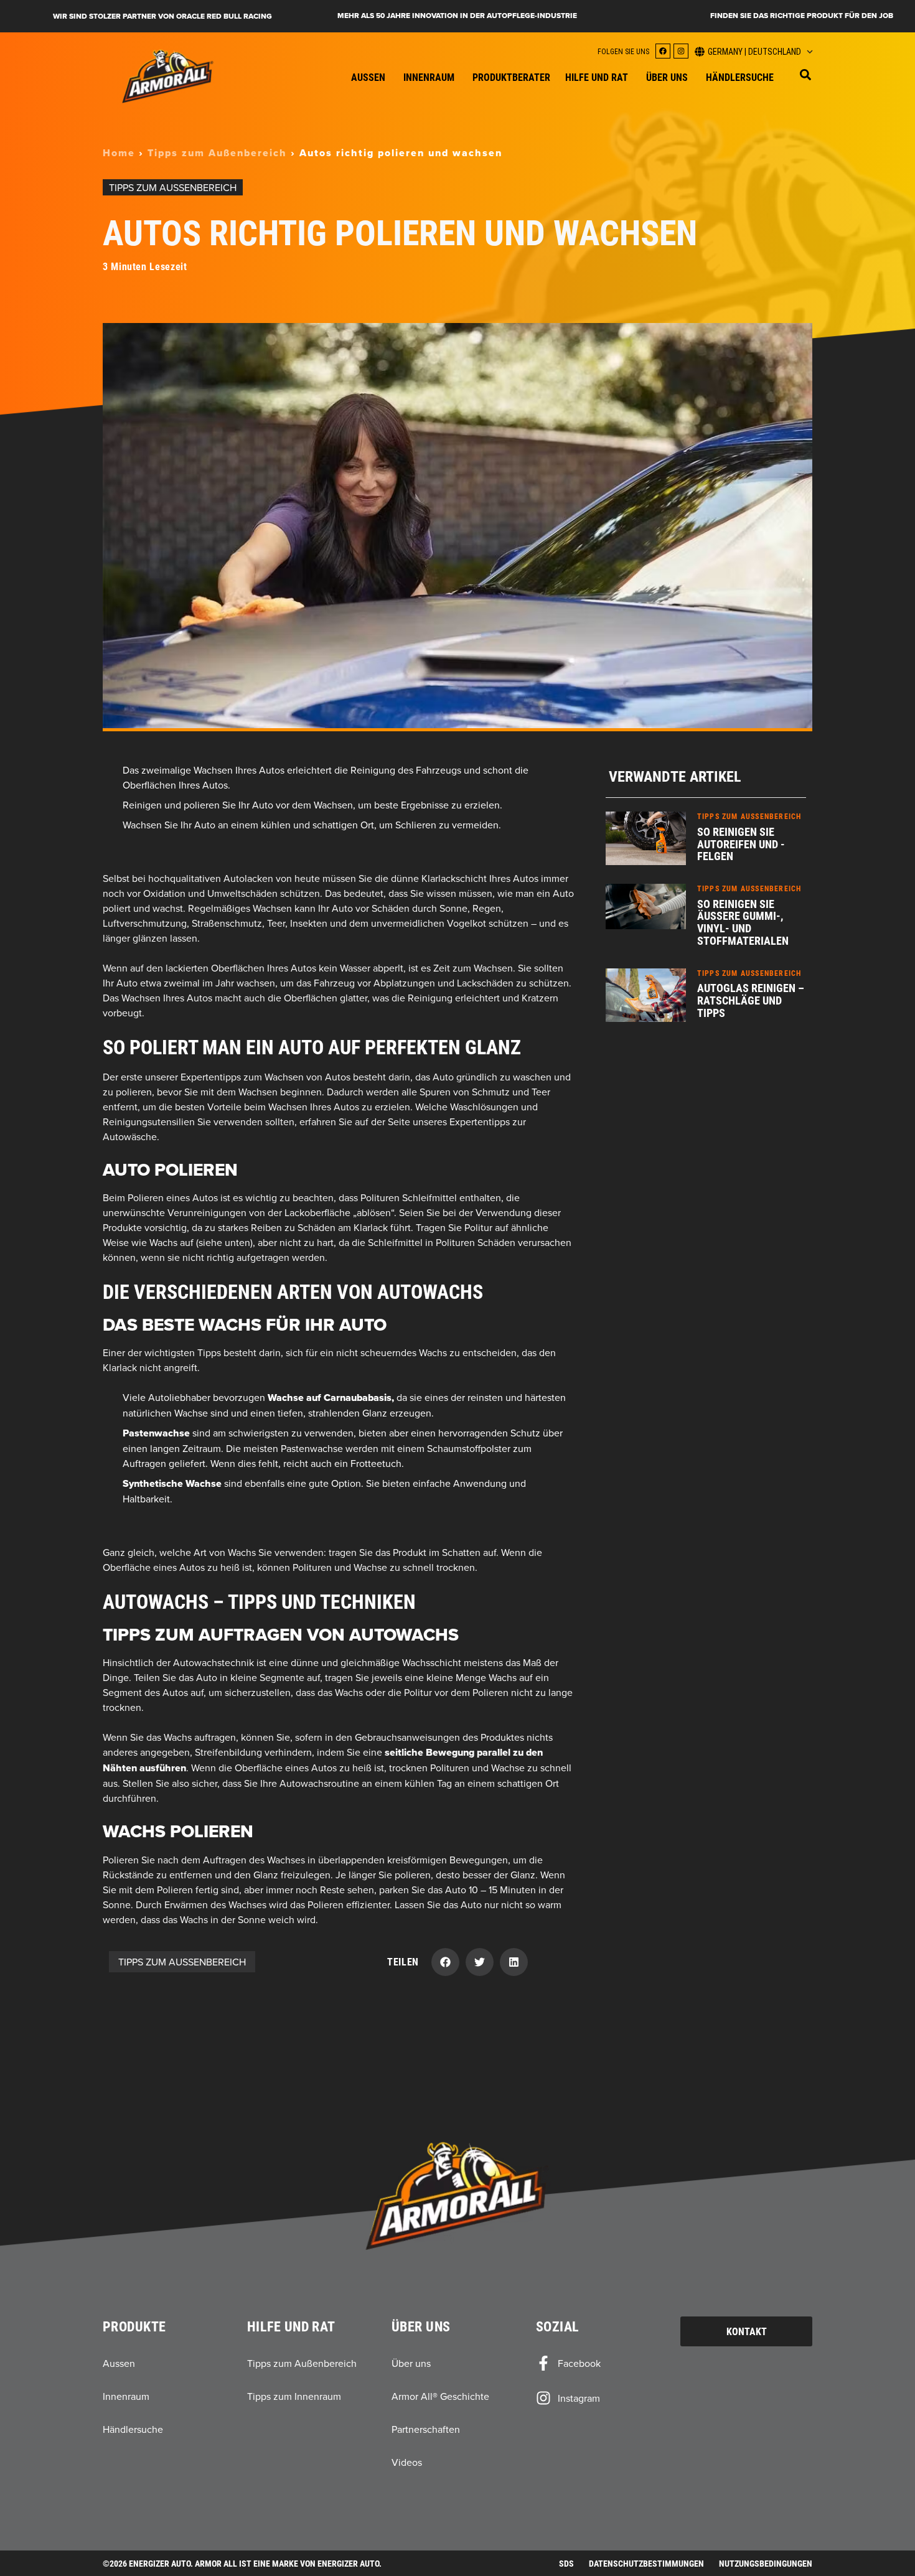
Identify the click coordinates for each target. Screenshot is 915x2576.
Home (119, 153)
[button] (805, 75)
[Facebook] (663, 51)
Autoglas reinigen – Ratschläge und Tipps (751, 1000)
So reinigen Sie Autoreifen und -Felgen (741, 844)
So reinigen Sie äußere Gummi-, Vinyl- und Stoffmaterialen (743, 922)
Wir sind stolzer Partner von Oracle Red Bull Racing (162, 16)
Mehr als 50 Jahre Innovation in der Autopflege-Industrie (457, 16)
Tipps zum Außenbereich (217, 153)
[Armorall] (168, 76)
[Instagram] (681, 51)
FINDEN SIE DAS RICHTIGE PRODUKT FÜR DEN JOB (802, 16)
